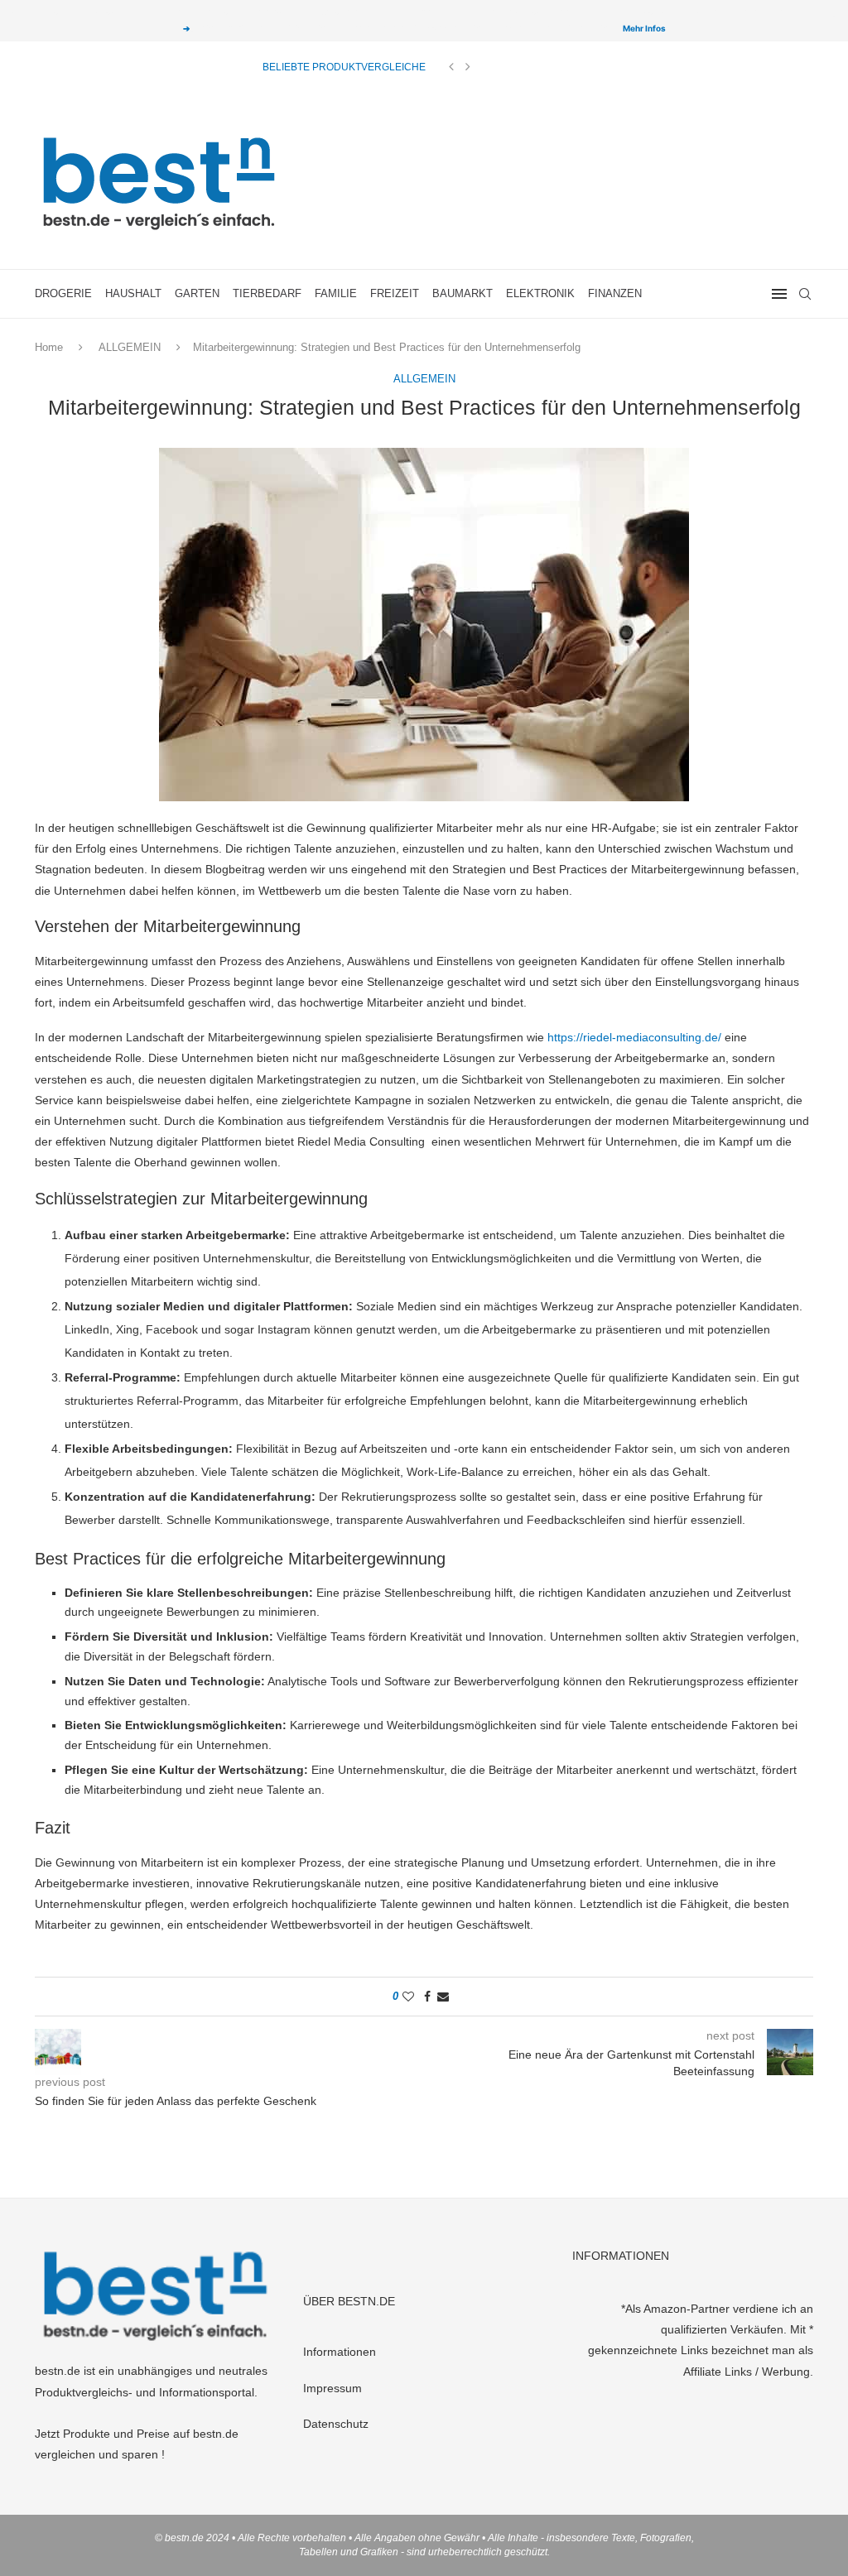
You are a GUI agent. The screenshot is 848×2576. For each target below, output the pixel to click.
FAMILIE (336, 293)
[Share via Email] (443, 1997)
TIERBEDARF (267, 293)
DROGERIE (63, 293)
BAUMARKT (463, 293)
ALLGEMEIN (130, 347)
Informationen (340, 2352)
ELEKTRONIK (540, 293)
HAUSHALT (133, 293)
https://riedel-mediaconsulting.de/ (634, 1037)
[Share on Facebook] (427, 1997)
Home (49, 347)
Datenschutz (336, 2424)
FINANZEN (615, 293)
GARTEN (197, 293)
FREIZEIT (395, 293)
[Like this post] (408, 1997)
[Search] (805, 294)
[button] (451, 67)
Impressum (332, 2388)
